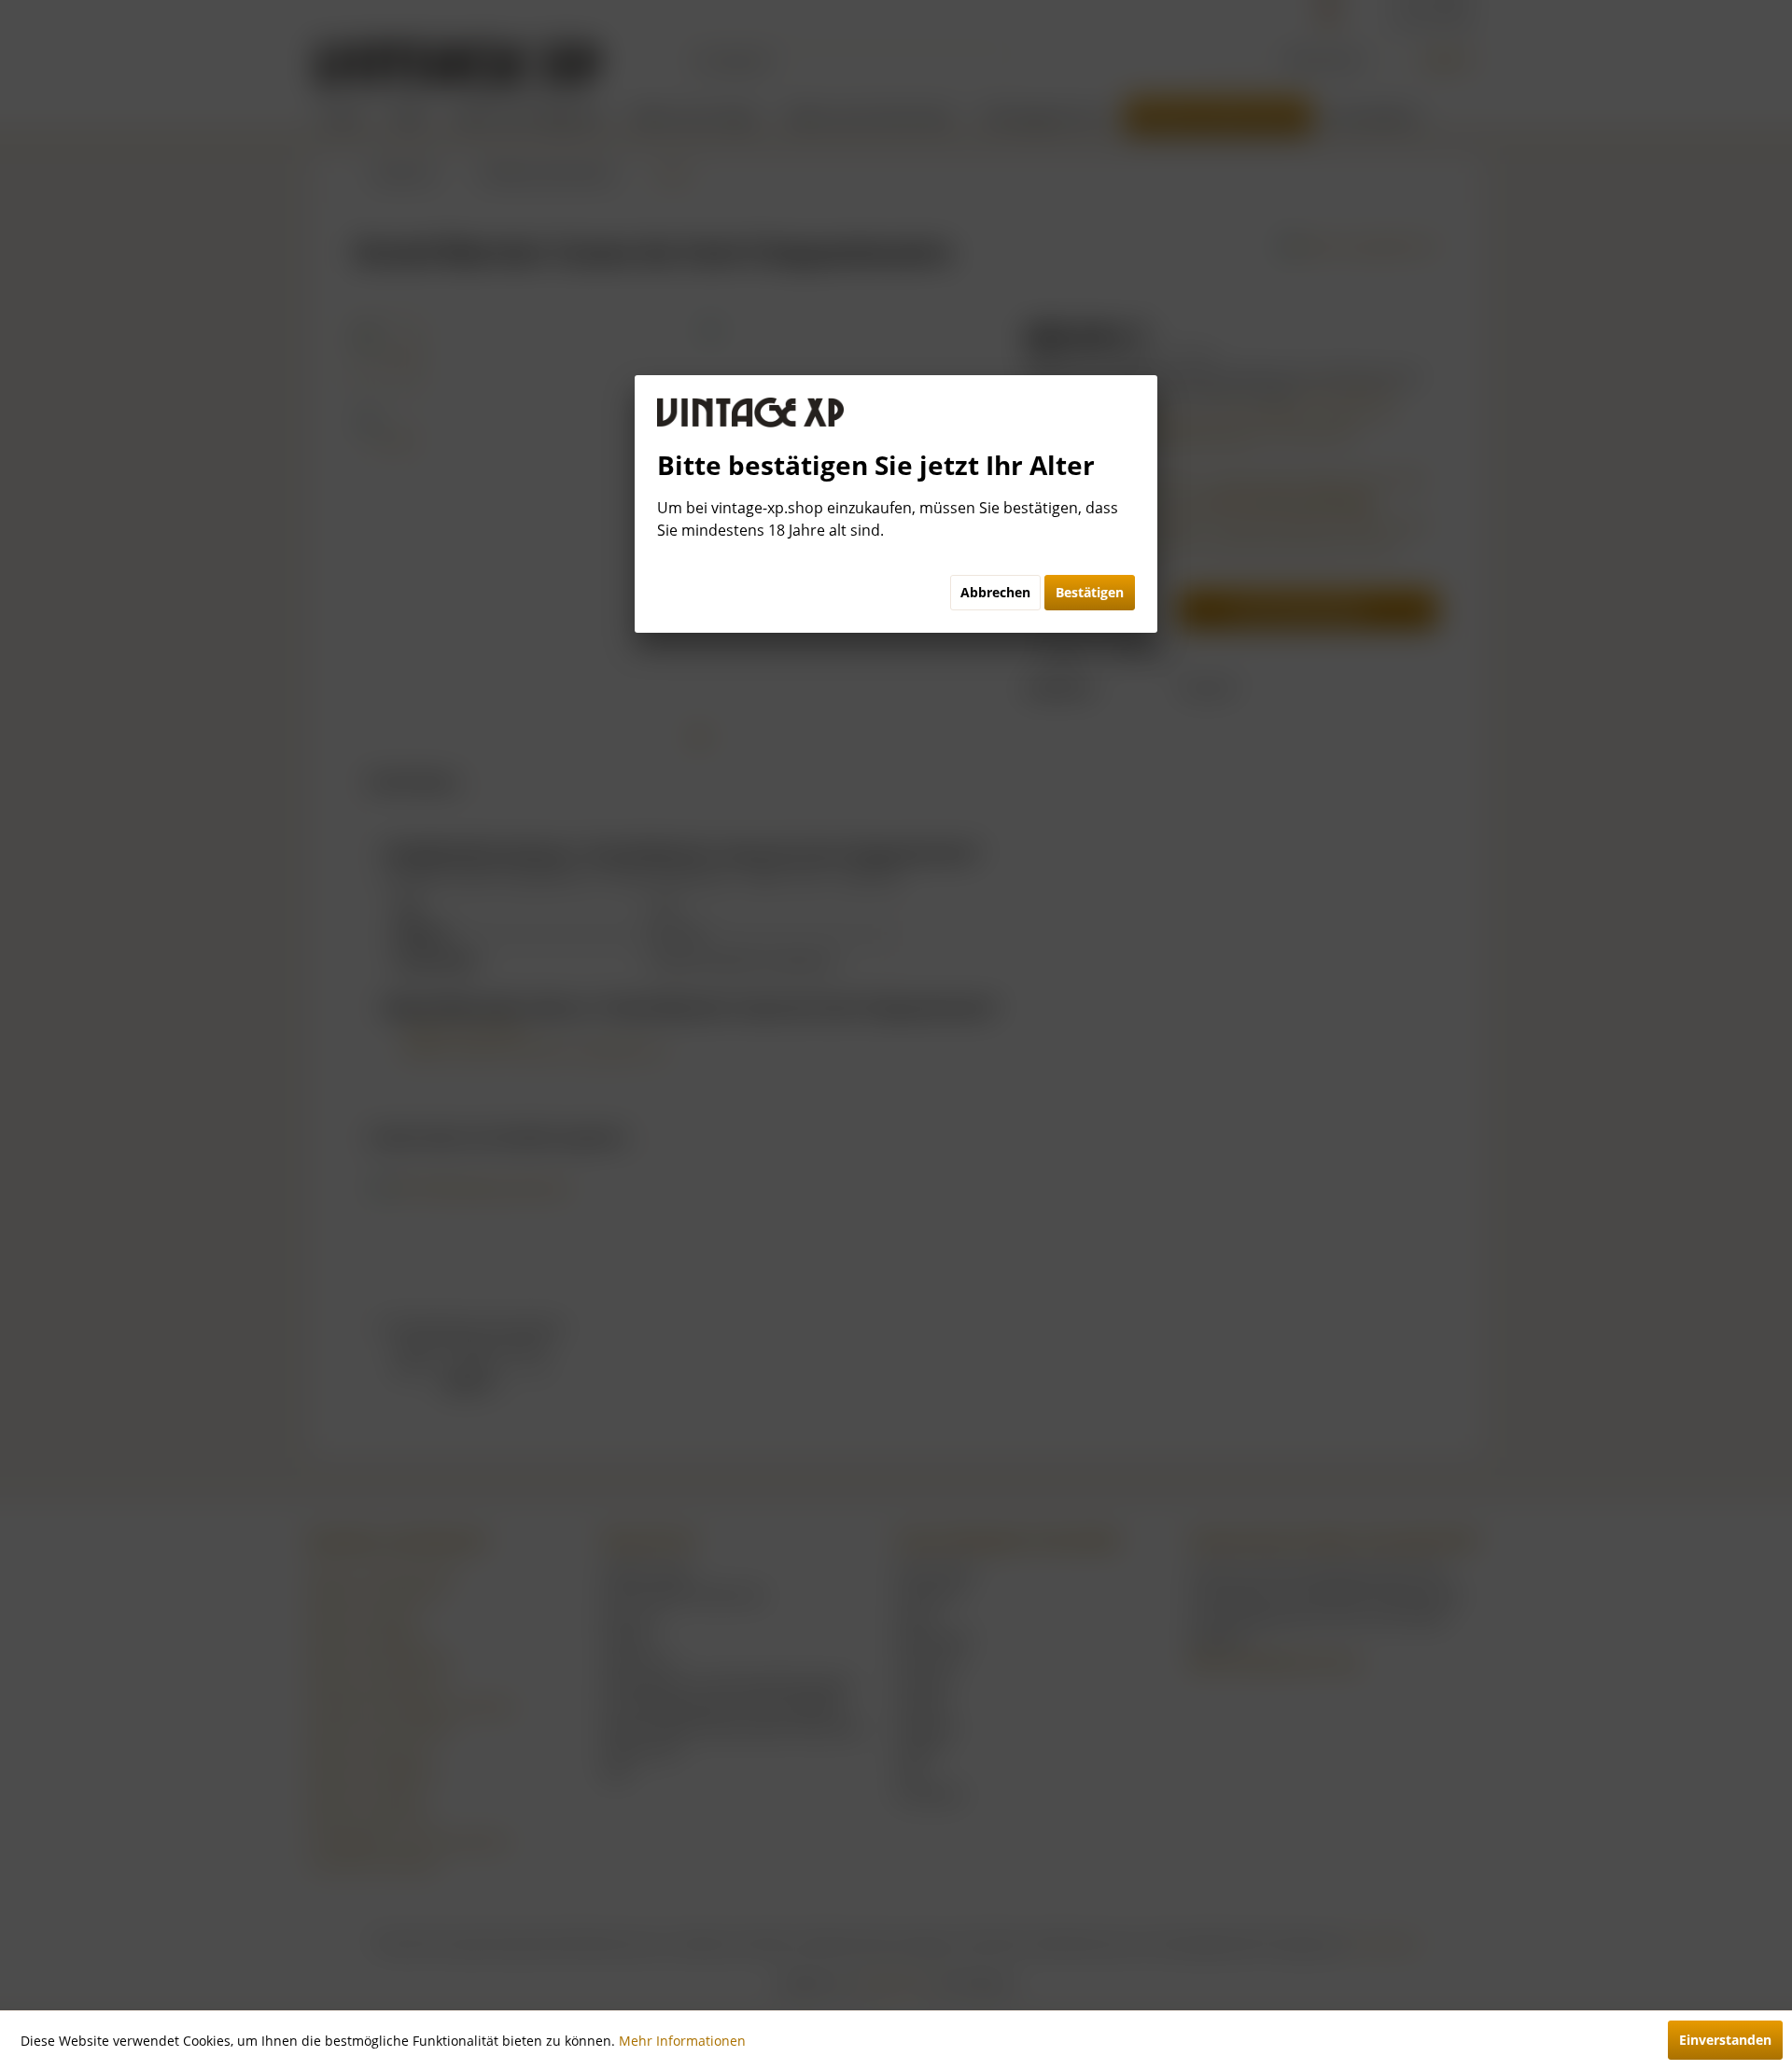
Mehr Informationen (682, 2041)
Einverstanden (1725, 2040)
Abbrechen (995, 592)
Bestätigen (1090, 592)
